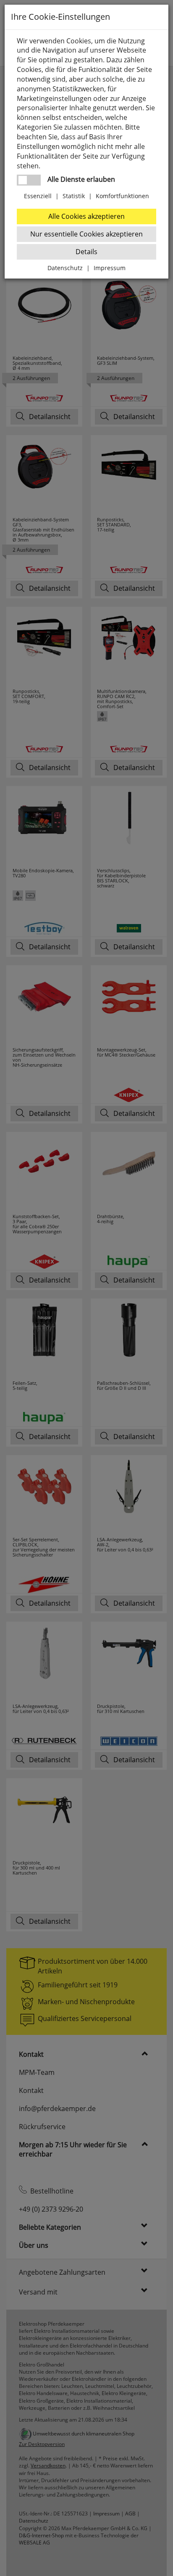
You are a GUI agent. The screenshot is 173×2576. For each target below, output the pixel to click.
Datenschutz (65, 268)
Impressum (110, 268)
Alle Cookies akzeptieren (86, 216)
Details (86, 252)
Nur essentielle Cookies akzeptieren (86, 234)
